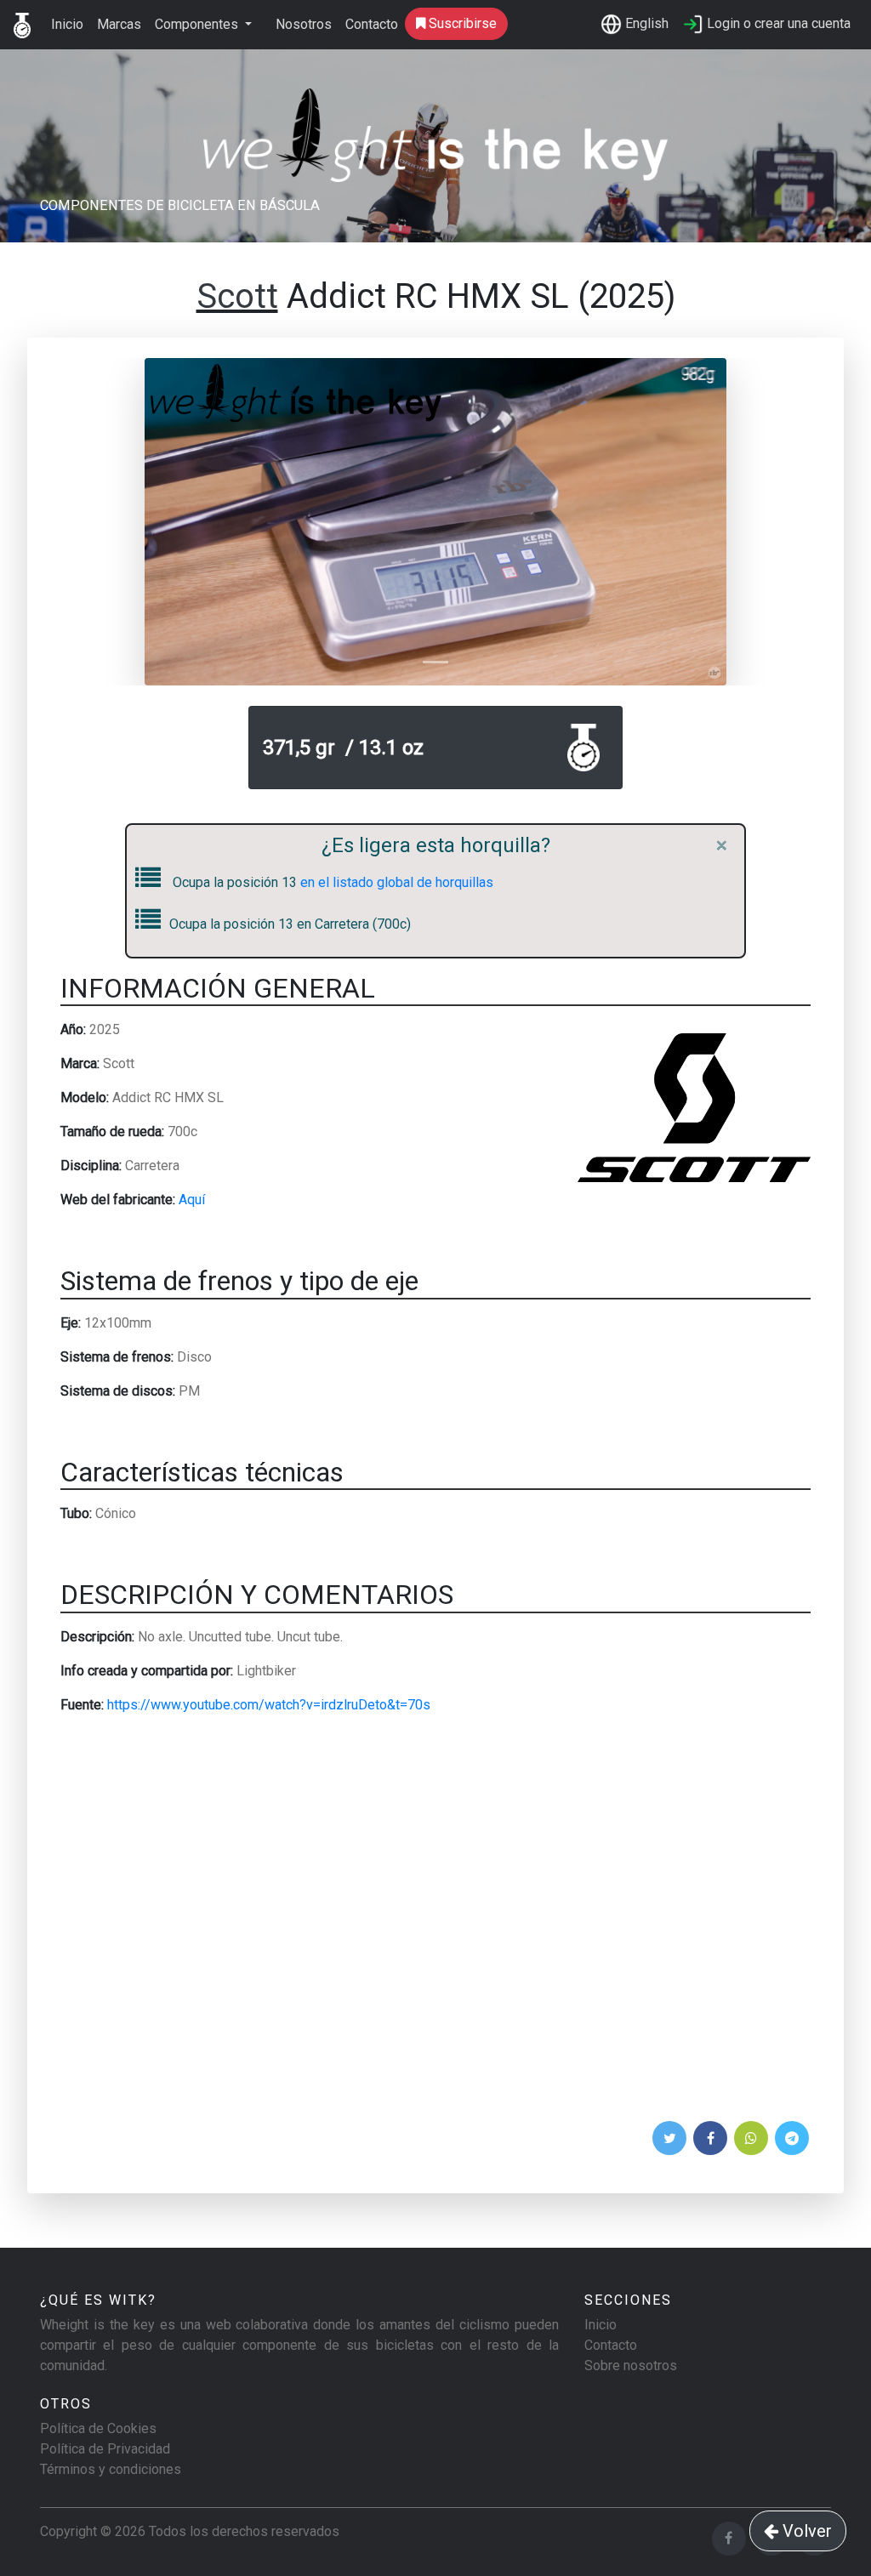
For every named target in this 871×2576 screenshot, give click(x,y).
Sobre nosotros (631, 2366)
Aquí (192, 1200)
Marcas (119, 24)
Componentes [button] (198, 24)
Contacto (372, 24)
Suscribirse (461, 23)
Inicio (67, 24)
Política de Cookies (98, 2428)
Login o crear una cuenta (777, 23)
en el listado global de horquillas (397, 882)
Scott (237, 296)
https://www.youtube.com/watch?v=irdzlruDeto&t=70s (269, 1705)
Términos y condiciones (111, 2469)
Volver (805, 2531)
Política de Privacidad (105, 2449)
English (645, 23)
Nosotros (304, 24)
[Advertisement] (435, 1923)
